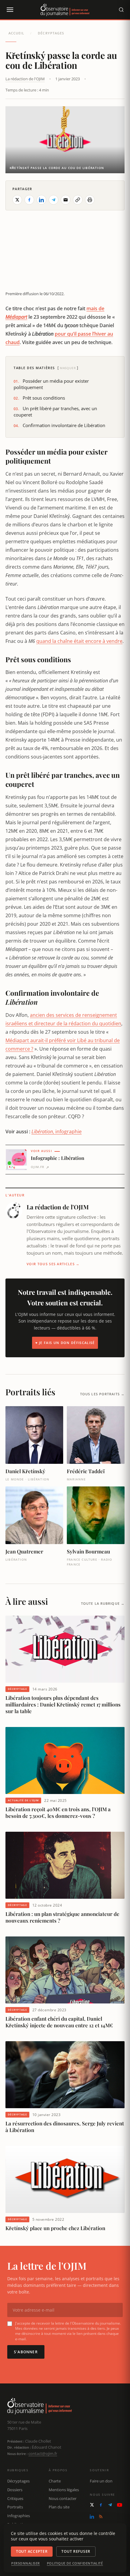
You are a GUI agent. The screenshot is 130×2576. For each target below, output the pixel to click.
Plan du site (59, 2507)
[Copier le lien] (78, 200)
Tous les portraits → (102, 1394)
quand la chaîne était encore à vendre (79, 641)
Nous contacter (63, 2498)
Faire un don (101, 2481)
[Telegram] (110, 2505)
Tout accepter (32, 2551)
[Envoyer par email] (66, 200)
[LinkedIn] (92, 2517)
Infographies (19, 2516)
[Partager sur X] (17, 200)
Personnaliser (26, 2563)
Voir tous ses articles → (53, 1264)
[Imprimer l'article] (90, 200)
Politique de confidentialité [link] (75, 2563)
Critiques (15, 2498)
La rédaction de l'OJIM (25, 79)
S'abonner (26, 2352)
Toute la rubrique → (103, 1603)
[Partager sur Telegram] (54, 200)
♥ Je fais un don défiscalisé (65, 1343)
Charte (55, 2481)
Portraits (15, 2507)
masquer (68, 368)
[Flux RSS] (101, 2517)
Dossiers (15, 2490)
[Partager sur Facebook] (29, 200)
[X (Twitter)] (92, 2505)
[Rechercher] (121, 10)
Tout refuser (76, 2551)
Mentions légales (64, 2490)
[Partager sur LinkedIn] (41, 200)
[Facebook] (101, 2505)
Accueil (16, 33)
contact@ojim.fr (43, 2453)
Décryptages (51, 33)
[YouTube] (120, 2505)
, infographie (57, 1132)
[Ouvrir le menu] (10, 10)
